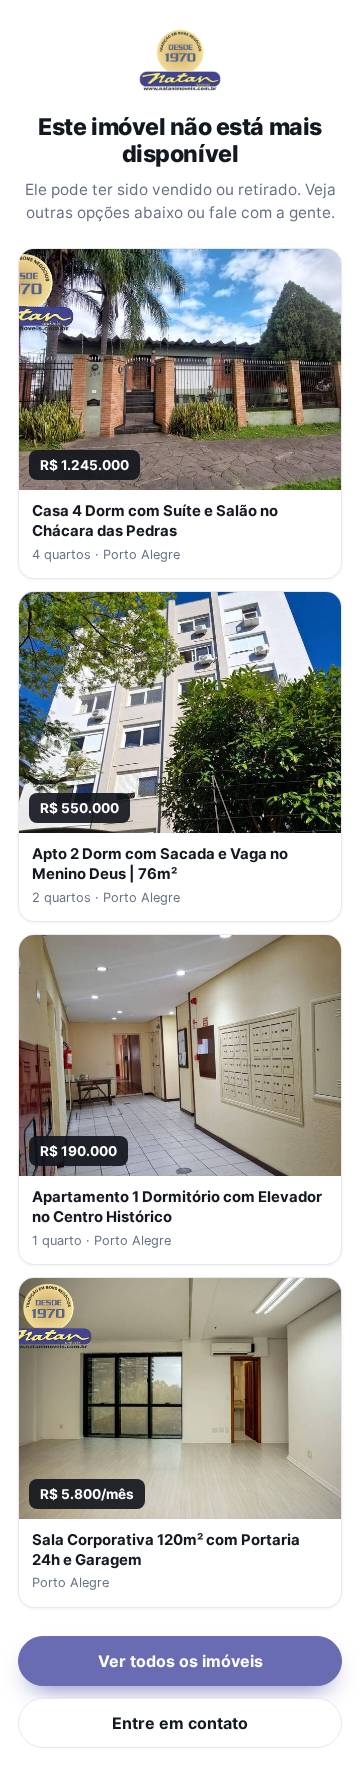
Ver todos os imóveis (180, 1661)
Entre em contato (180, 1723)
